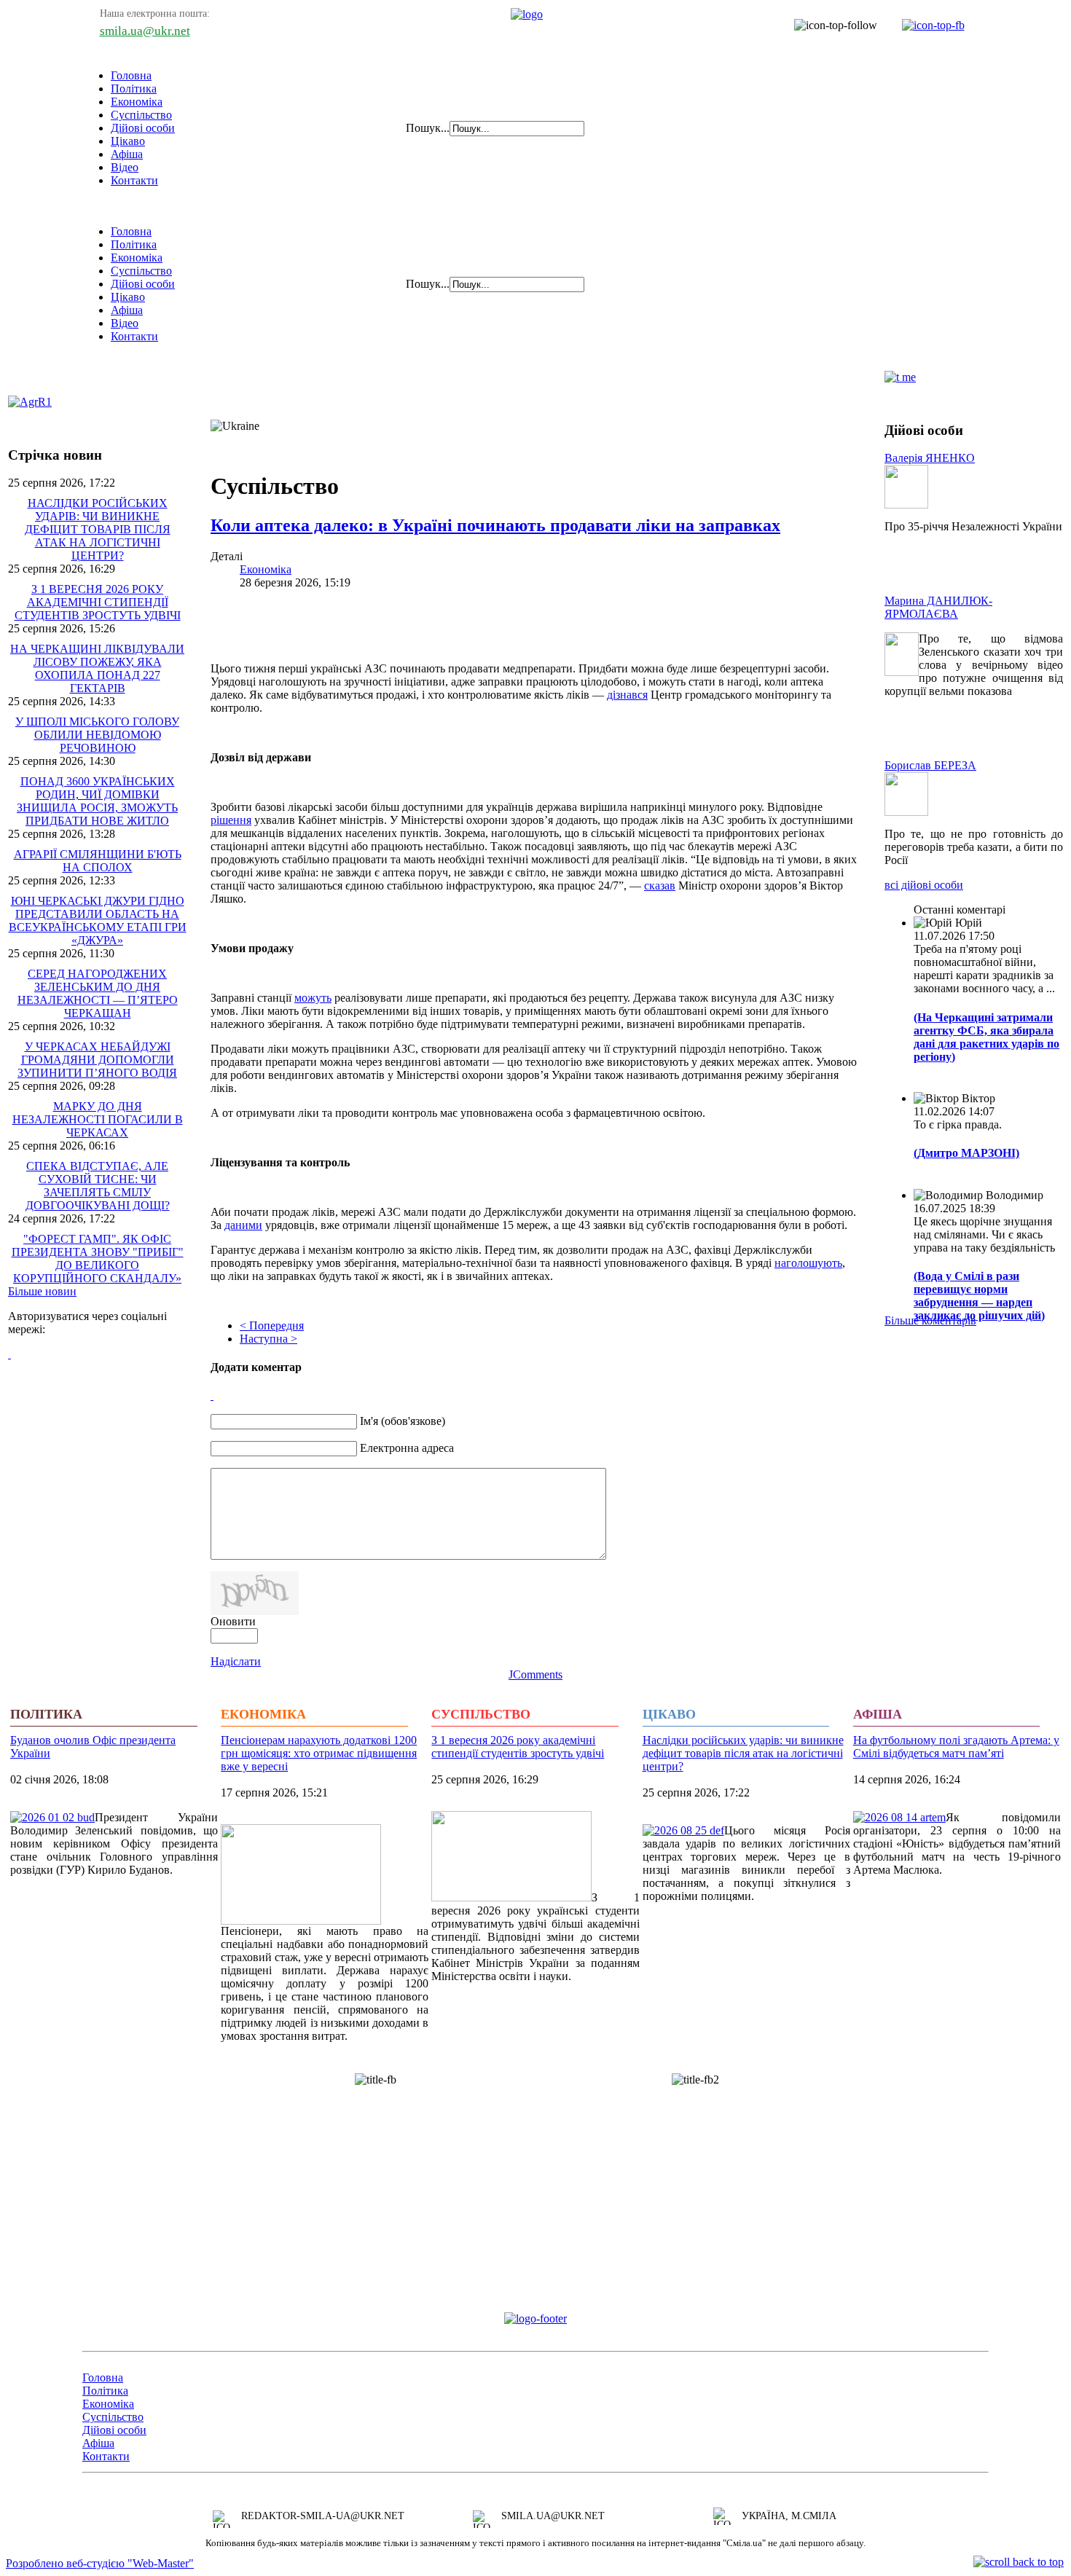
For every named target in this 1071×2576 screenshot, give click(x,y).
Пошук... (428, 128)
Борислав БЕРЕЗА (930, 765)
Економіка (137, 102)
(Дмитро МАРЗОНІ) (966, 1153)
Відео (125, 167)
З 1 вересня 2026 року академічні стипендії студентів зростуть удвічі (98, 602)
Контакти (134, 180)
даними (243, 1225)
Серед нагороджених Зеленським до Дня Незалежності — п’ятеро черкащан (98, 993)
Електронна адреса (407, 1448)
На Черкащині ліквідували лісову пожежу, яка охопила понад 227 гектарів (97, 668)
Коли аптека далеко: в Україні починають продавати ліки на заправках (495, 525)
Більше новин (42, 1291)
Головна (131, 75)
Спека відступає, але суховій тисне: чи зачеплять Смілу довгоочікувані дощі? (98, 1186)
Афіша (127, 154)
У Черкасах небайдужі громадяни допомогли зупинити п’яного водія (97, 1060)
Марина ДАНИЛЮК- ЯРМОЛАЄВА (938, 607)
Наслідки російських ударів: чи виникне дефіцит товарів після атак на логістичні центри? (98, 529)
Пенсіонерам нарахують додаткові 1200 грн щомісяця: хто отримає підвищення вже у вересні (319, 1753)
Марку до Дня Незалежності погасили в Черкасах (98, 1119)
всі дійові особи (924, 885)
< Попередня (272, 1326)
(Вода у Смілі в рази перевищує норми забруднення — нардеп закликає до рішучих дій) (979, 1296)
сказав (660, 885)
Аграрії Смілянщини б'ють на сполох (98, 861)
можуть (313, 998)
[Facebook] (9, 1354)
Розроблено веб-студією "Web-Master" (100, 2563)
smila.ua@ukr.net (145, 31)
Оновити (233, 1621)
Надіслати (236, 1661)
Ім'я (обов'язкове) (403, 1421)
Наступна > (268, 1339)
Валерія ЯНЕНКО (930, 458)
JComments (535, 1674)
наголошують (808, 1263)
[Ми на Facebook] (926, 25)
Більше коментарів (930, 1320)
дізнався (627, 695)
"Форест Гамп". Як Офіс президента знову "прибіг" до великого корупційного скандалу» (98, 1258)
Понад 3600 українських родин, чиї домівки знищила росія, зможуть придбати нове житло (97, 801)
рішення (231, 820)
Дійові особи (143, 128)
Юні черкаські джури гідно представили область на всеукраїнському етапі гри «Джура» (98, 920)
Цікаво (128, 141)
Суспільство (141, 115)
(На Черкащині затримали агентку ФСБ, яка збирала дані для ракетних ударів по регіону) (986, 1037)
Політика (134, 89)
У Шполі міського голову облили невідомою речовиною (97, 735)
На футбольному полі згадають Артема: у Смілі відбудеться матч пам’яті (956, 1747)
